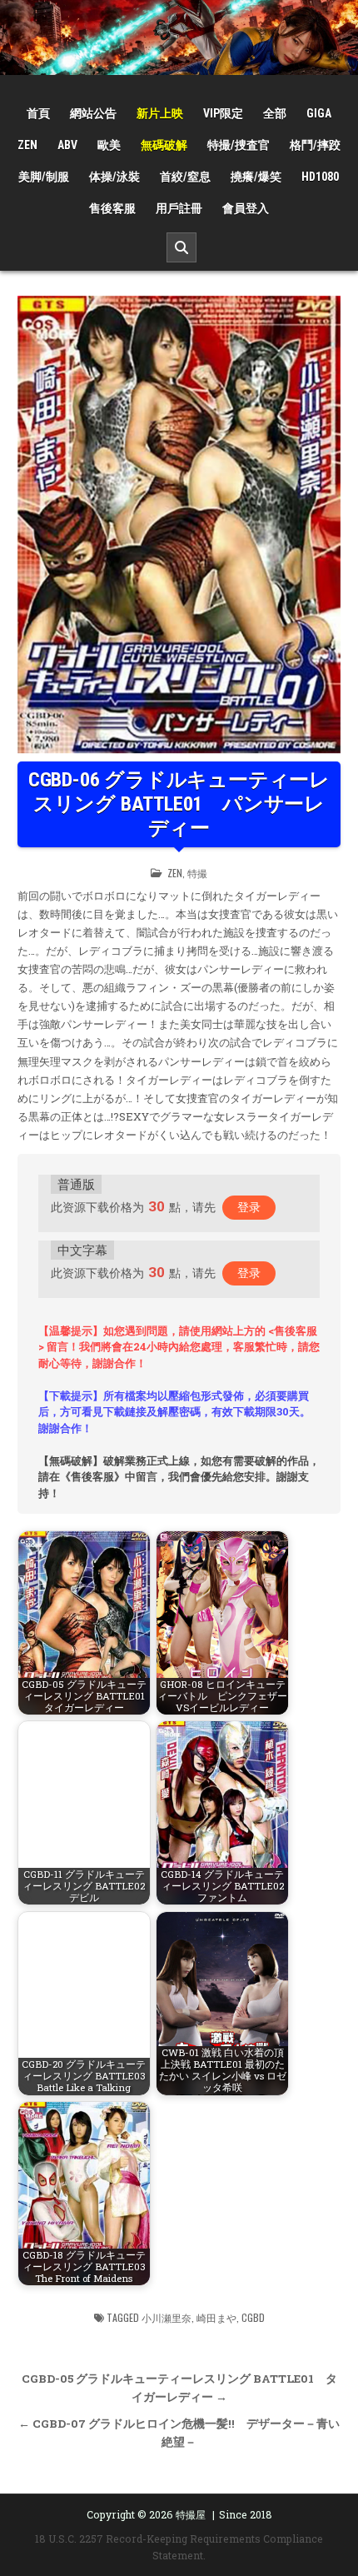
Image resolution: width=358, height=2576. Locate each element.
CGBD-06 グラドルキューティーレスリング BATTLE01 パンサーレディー (179, 804)
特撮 (197, 873)
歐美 (109, 145)
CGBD (253, 2317)
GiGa (319, 113)
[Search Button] (181, 247)
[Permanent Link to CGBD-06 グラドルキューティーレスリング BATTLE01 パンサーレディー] (179, 525)
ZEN (27, 145)
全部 (275, 113)
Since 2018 (246, 2514)
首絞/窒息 (185, 177)
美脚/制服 (44, 177)
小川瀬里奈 (167, 2317)
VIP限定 (223, 113)
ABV (67, 145)
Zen (175, 873)
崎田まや (216, 2317)
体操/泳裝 (114, 177)
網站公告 (93, 113)
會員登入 (246, 208)
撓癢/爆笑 (256, 177)
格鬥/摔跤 (315, 145)
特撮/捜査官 (239, 145)
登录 (249, 1207)
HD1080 (320, 177)
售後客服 (112, 208)
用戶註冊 (179, 208)
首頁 (38, 113)
